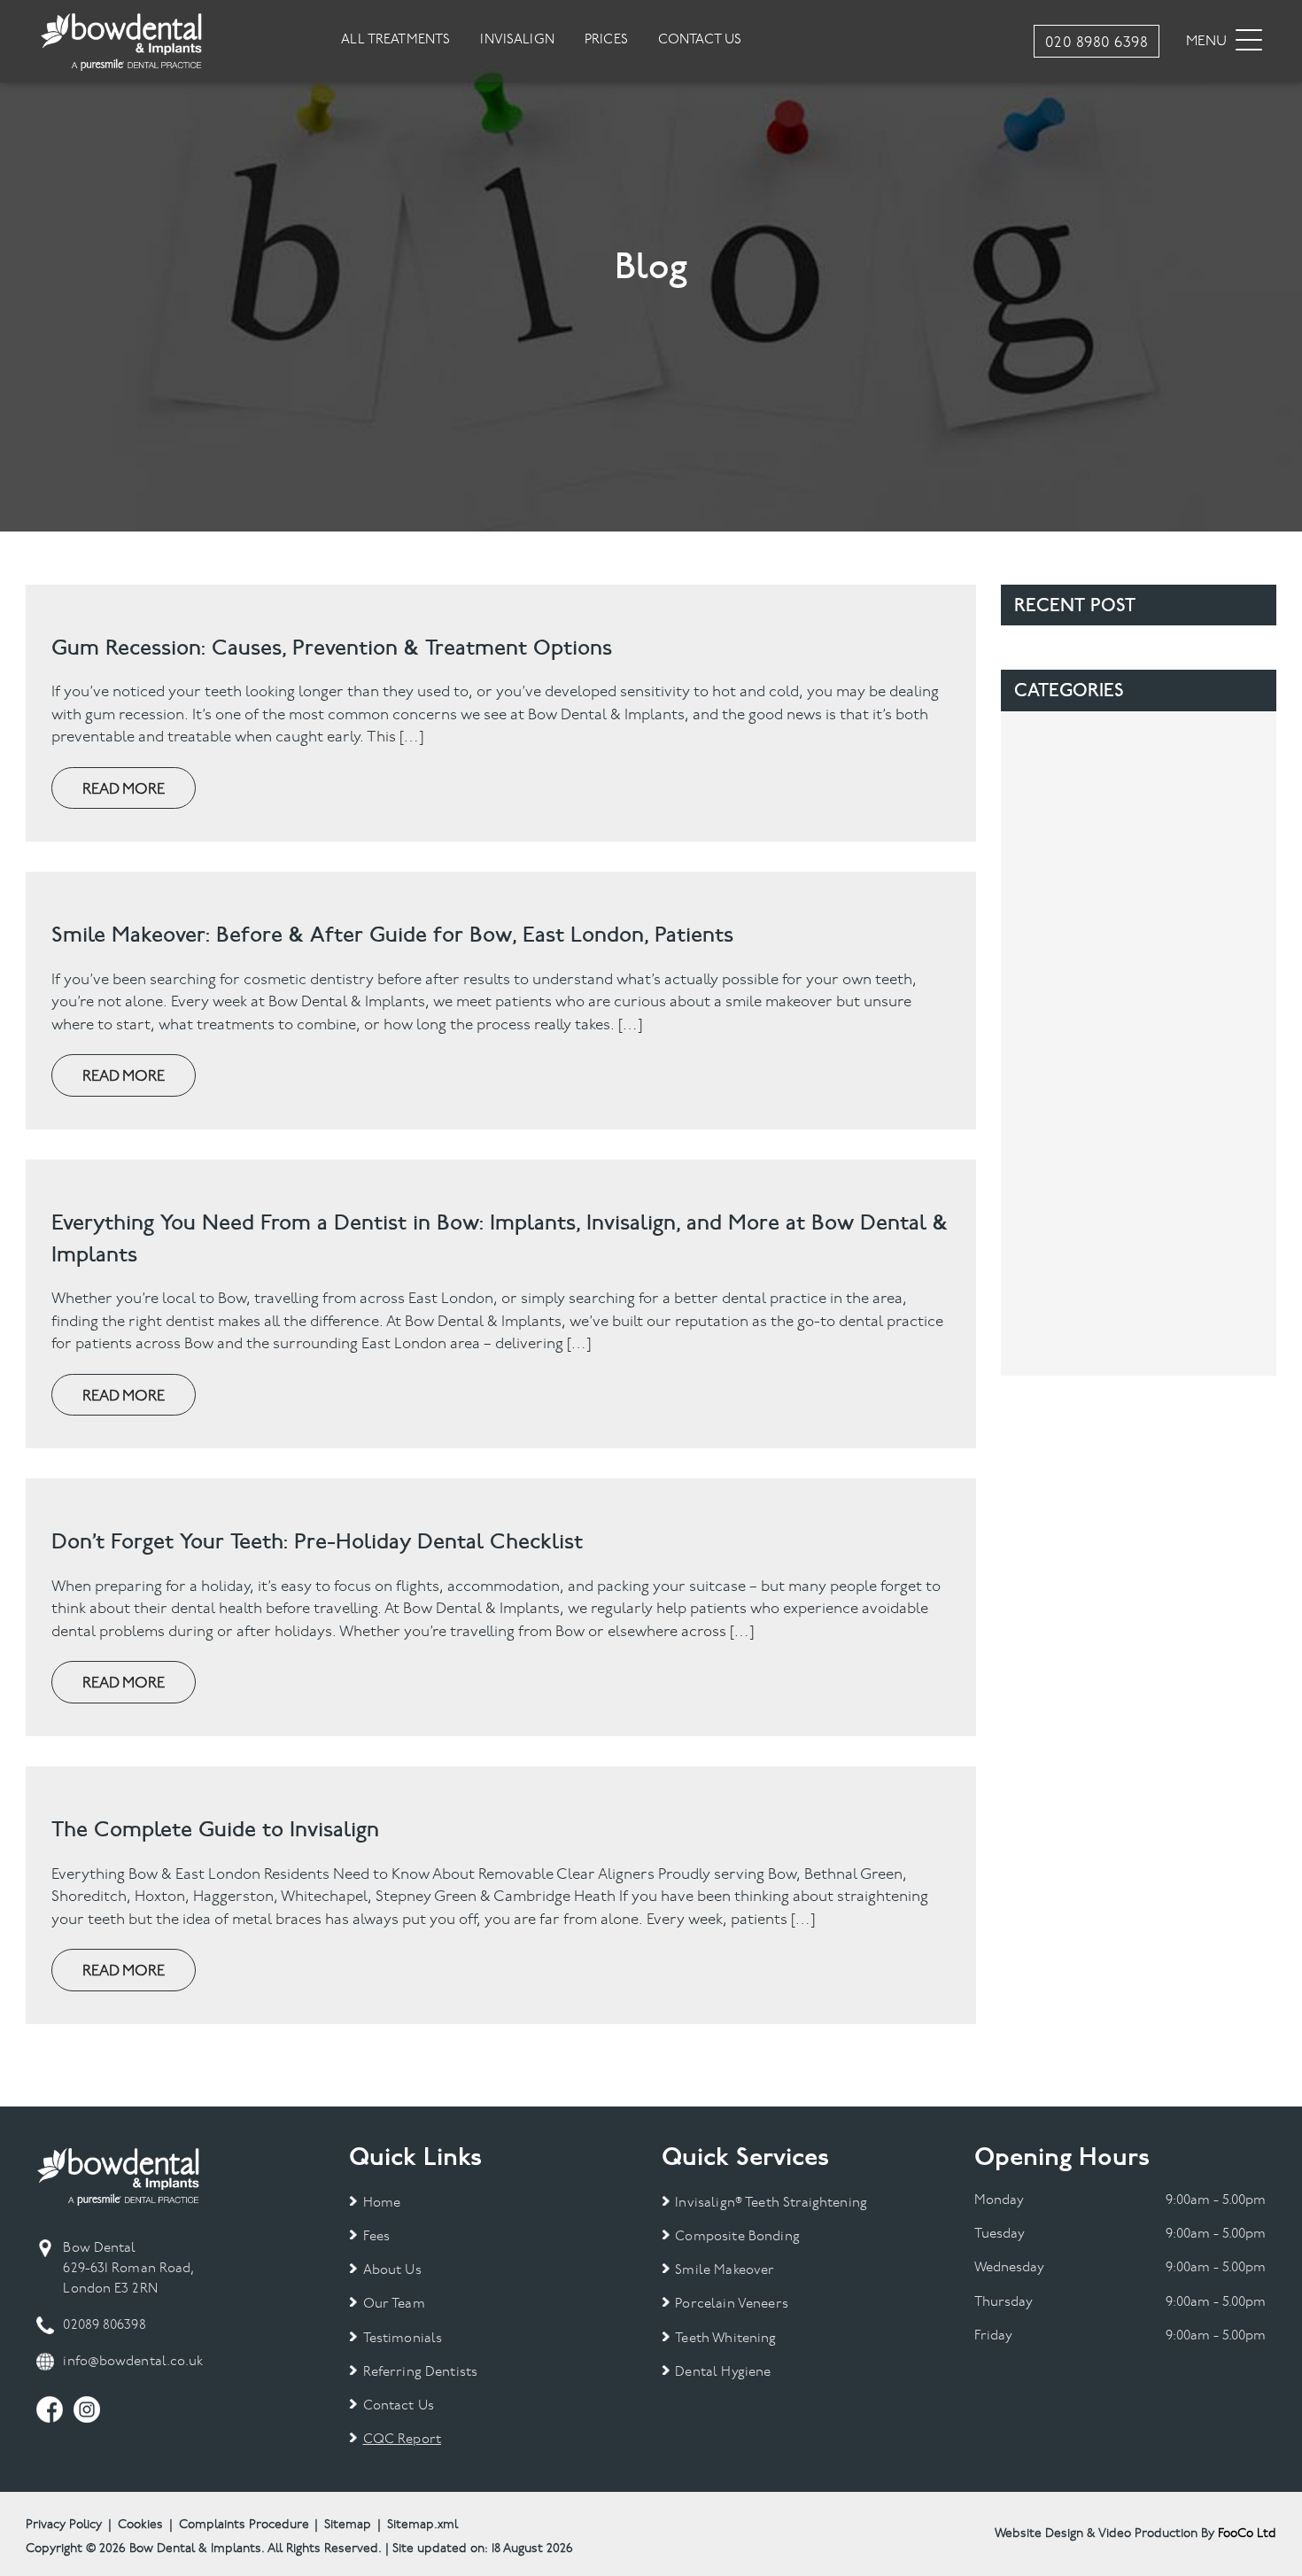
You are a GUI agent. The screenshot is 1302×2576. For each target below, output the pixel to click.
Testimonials (403, 2339)
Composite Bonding (737, 2237)
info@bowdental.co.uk (133, 2362)
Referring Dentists (420, 2373)
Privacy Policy (64, 2525)
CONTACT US (700, 40)
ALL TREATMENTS (395, 40)
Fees (376, 2237)
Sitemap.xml (422, 2525)
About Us (392, 2271)
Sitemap (348, 2525)
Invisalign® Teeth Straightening (771, 2204)
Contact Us (399, 2406)
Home (382, 2204)
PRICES (606, 40)
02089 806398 (104, 2326)
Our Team (394, 2304)
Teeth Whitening (725, 2339)
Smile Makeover (725, 2271)
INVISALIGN (517, 40)
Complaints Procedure (244, 2525)
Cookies (140, 2525)
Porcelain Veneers (732, 2304)
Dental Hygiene (723, 2373)
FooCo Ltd (1247, 2534)
